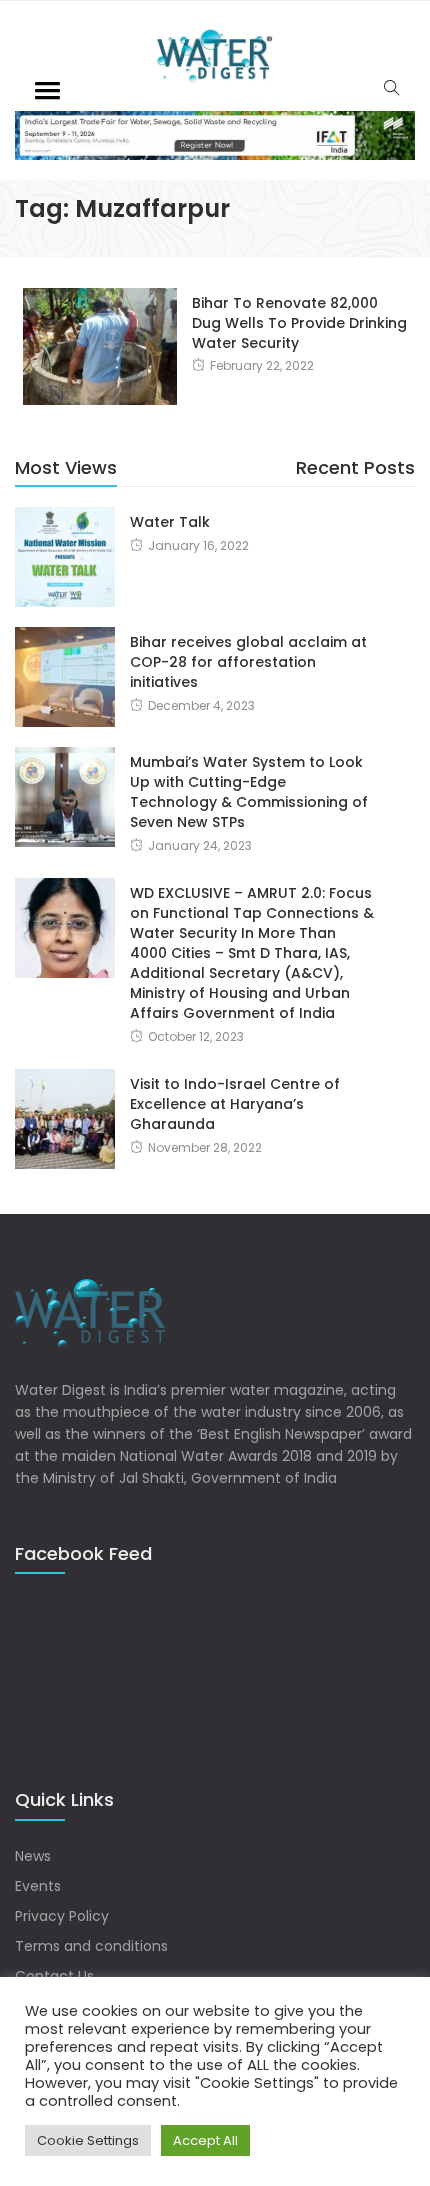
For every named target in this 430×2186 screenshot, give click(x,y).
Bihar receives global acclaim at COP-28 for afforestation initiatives (248, 662)
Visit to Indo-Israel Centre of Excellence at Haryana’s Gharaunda (235, 1104)
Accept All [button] (205, 2140)
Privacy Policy (62, 1916)
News (33, 1856)
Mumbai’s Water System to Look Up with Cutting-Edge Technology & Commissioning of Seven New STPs (249, 792)
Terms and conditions (91, 1946)
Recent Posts (355, 467)
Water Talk (170, 522)
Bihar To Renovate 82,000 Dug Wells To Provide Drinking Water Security (299, 323)
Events (38, 1886)
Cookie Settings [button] (88, 2140)
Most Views (66, 467)
